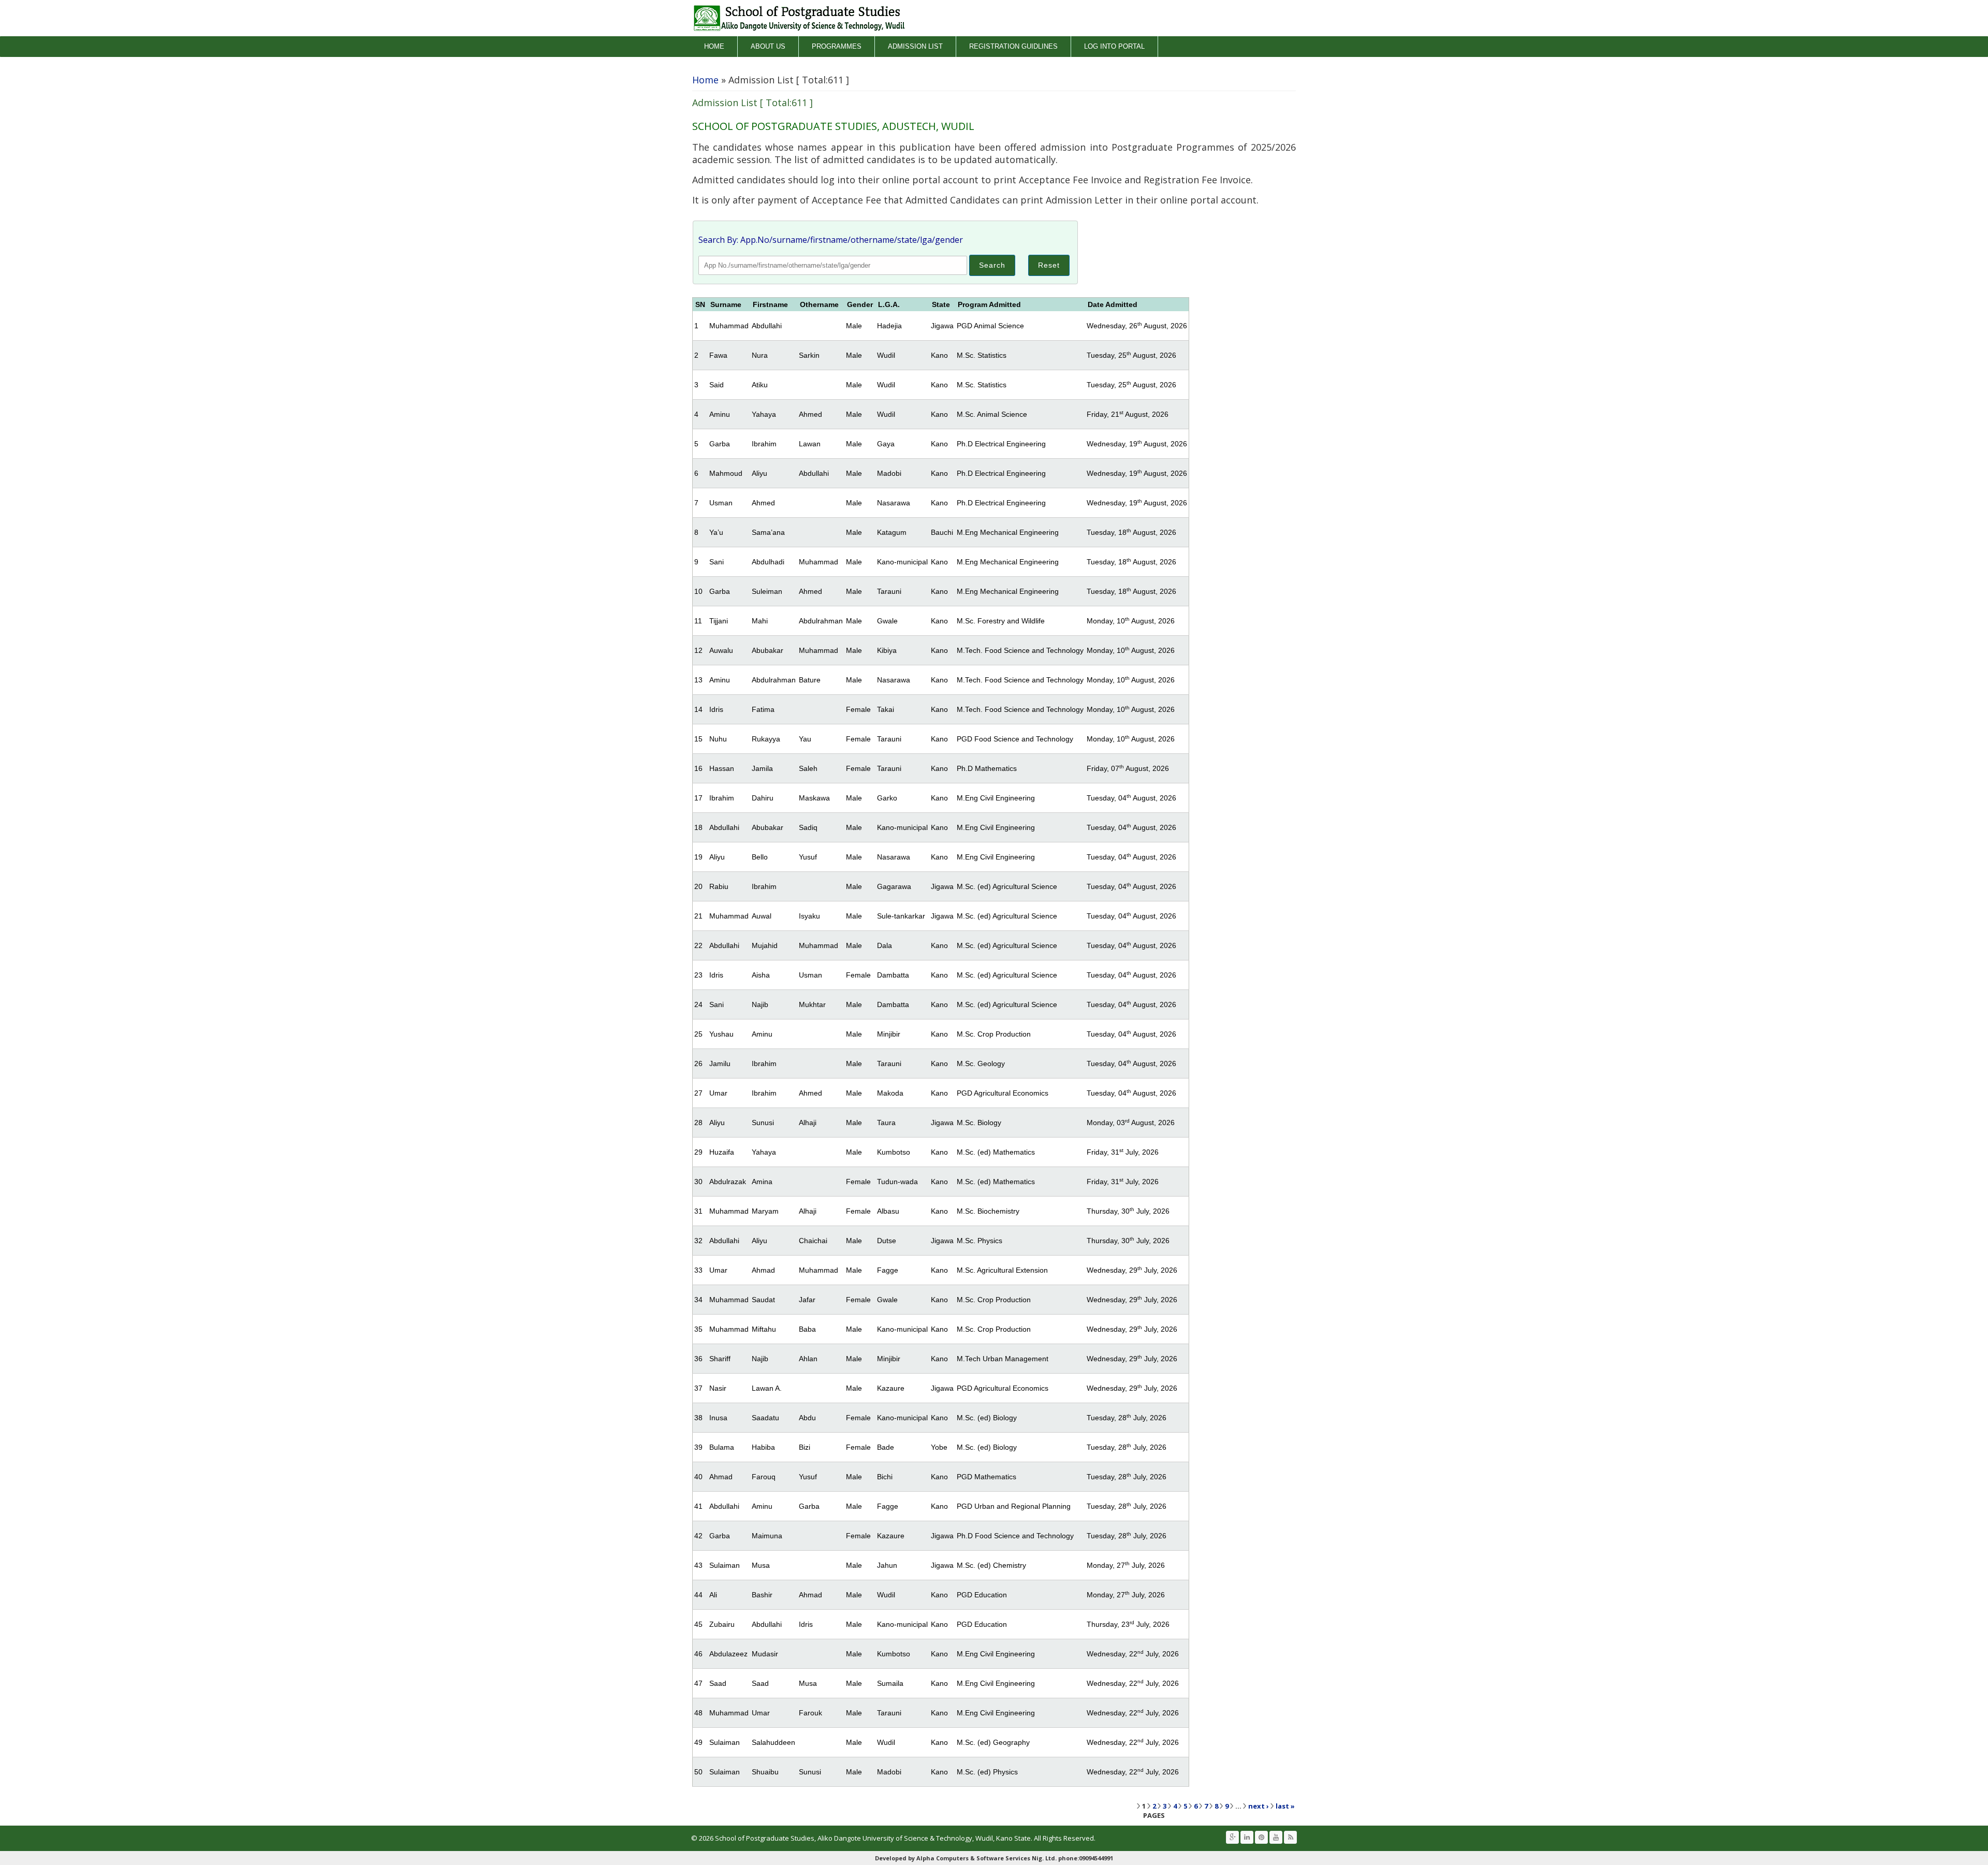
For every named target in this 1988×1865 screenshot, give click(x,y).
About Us (768, 46)
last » (1285, 1806)
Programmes (837, 46)
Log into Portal (1114, 46)
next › (1259, 1806)
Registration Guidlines (1013, 46)
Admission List (915, 46)
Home (714, 46)
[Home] (799, 18)
